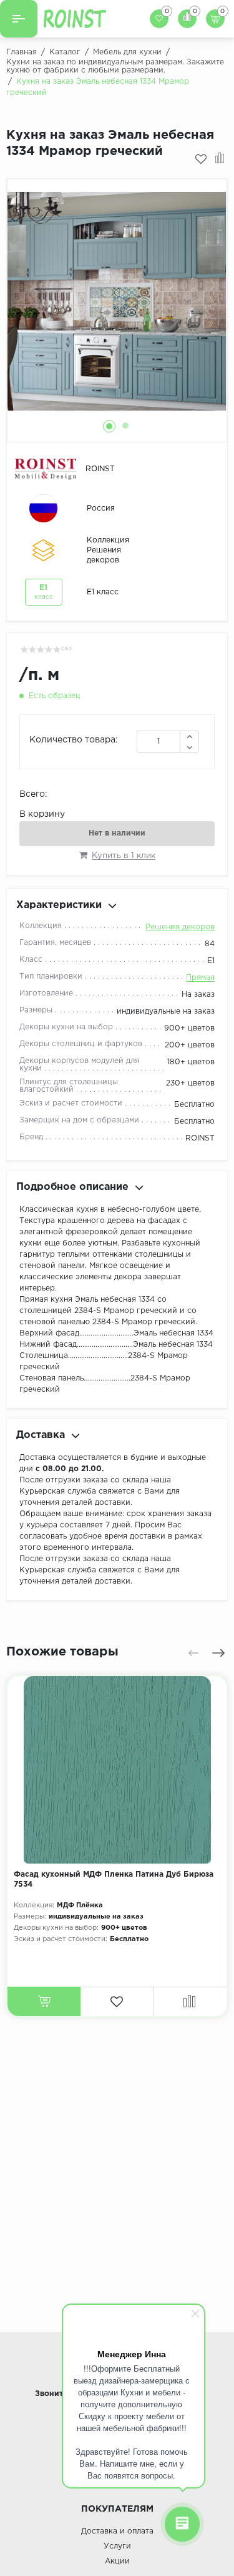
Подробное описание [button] (72, 1187)
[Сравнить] (220, 159)
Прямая (200, 978)
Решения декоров (180, 927)
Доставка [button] (41, 1435)
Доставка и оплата (117, 2531)
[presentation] (193, 1653)
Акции (117, 2561)
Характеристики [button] (59, 905)
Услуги (117, 2546)
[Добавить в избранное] (201, 159)
